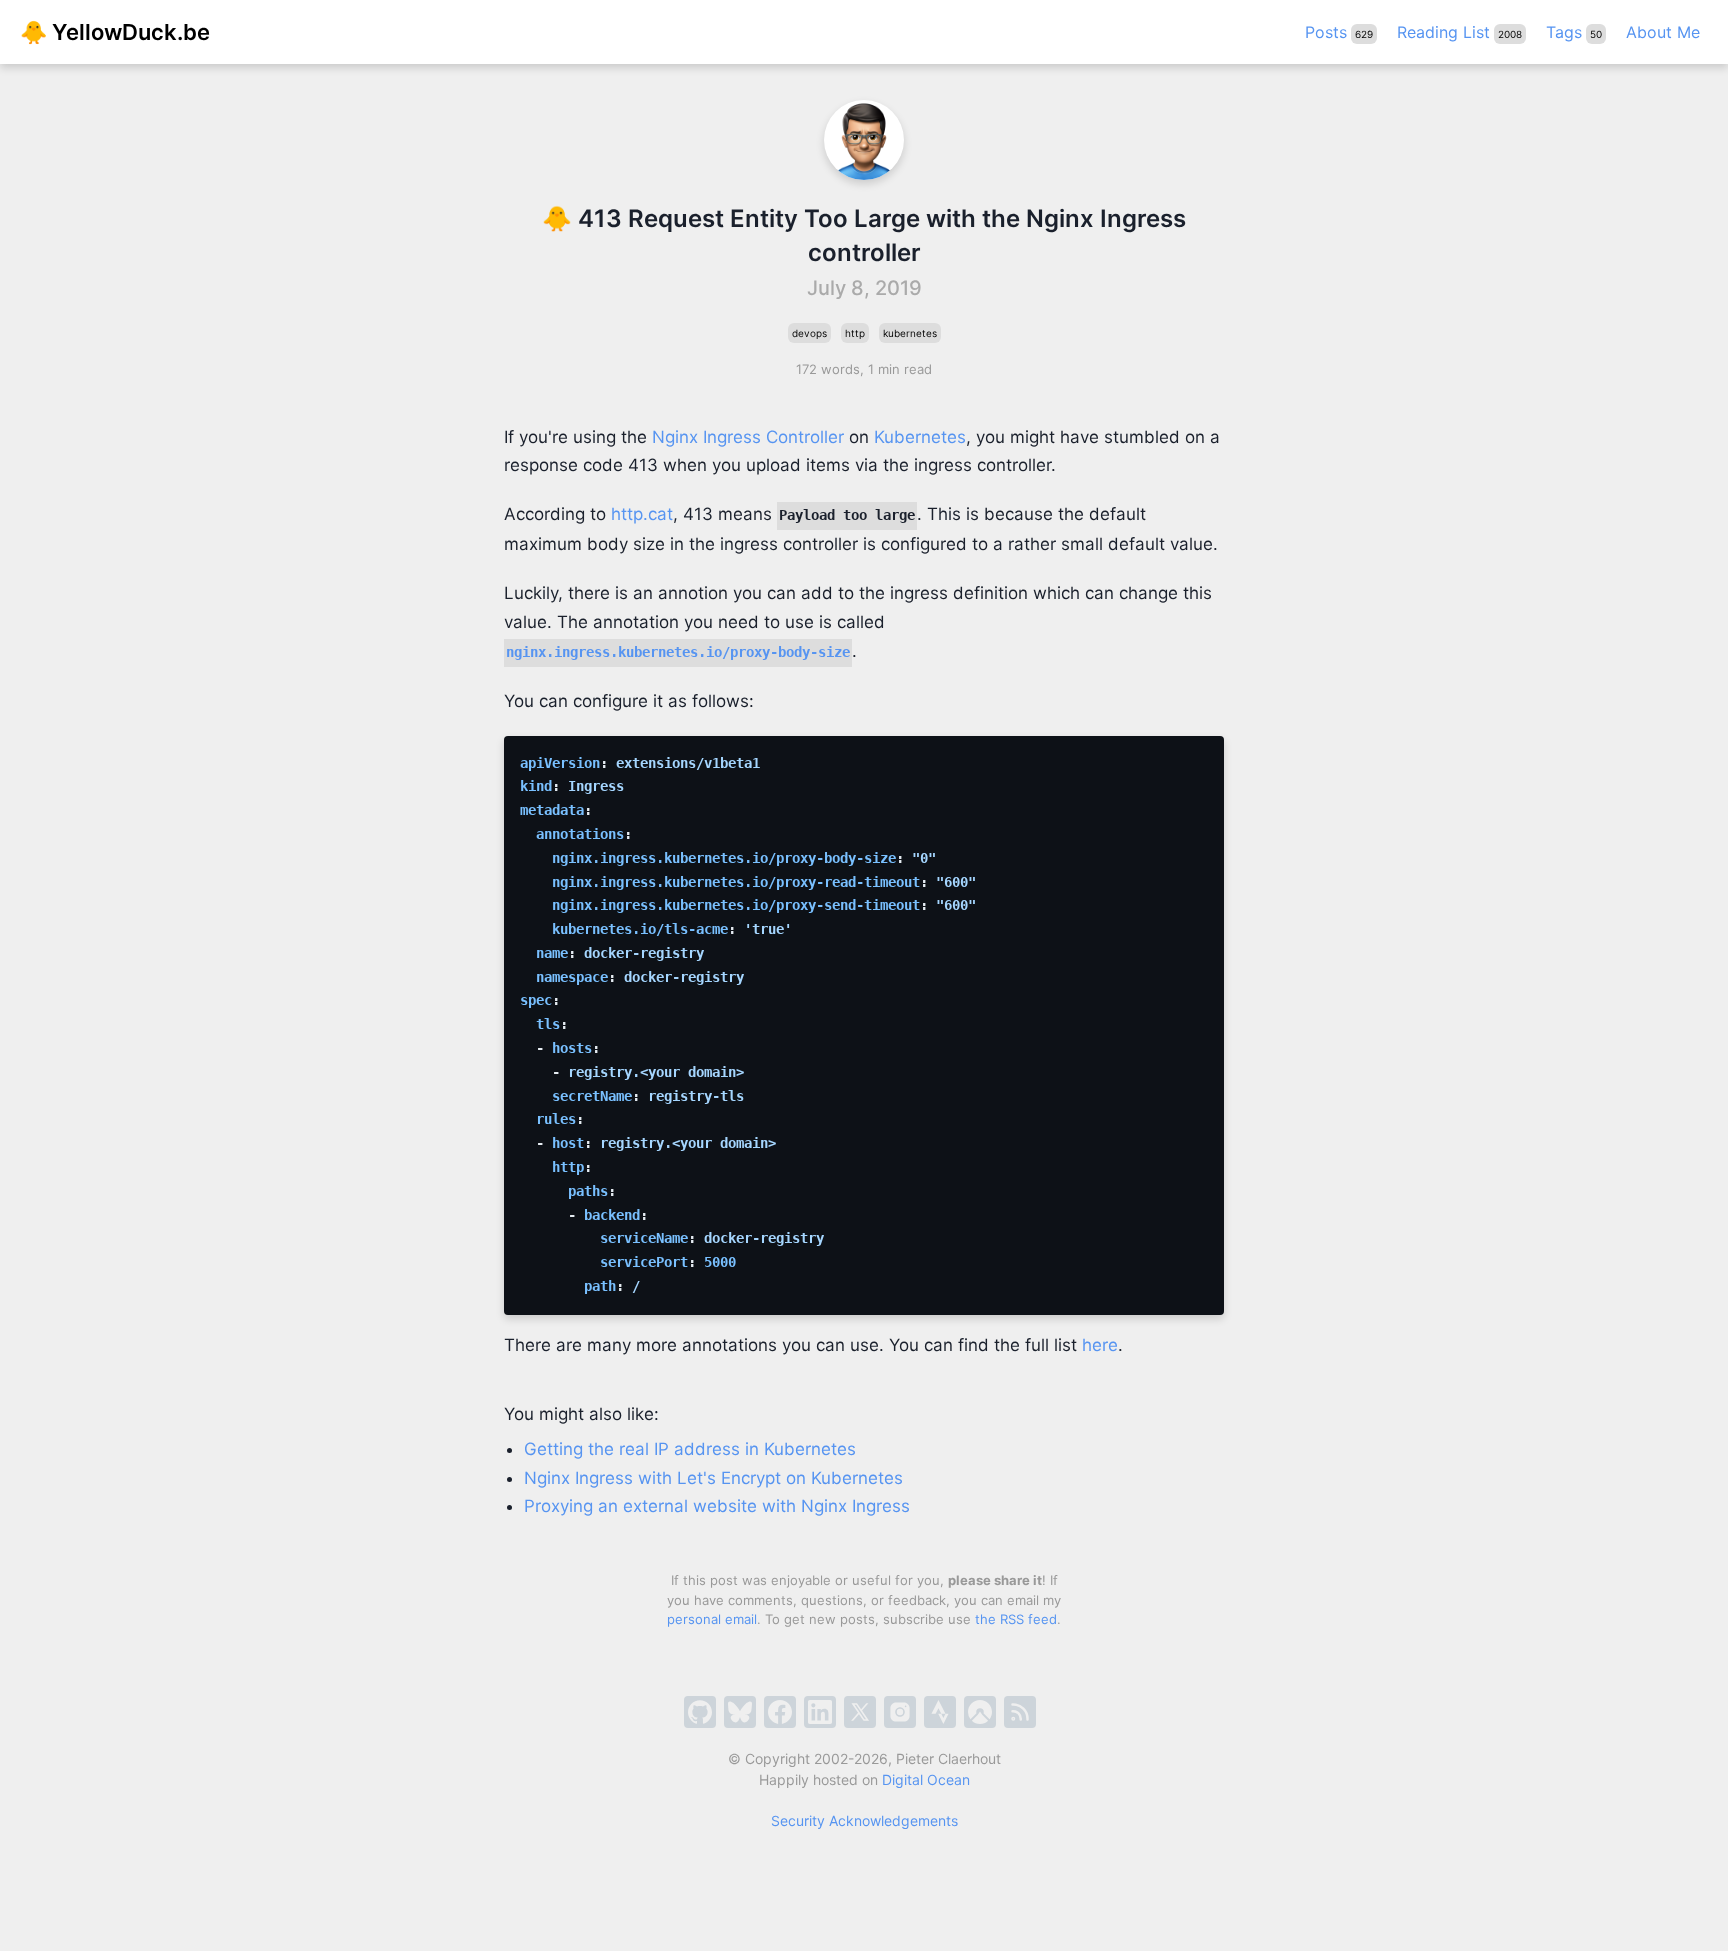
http (855, 333)
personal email (712, 1619)
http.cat (642, 514)
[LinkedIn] (820, 1712)
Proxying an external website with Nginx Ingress (717, 1506)
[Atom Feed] (1020, 1712)
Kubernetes (920, 437)
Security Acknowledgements (864, 1820)
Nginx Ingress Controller (748, 437)
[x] (860, 1712)
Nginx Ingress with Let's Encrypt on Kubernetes (713, 1478)
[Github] (700, 1712)
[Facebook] (780, 1712)
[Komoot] (980, 1712)
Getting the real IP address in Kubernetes (690, 1449)
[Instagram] (900, 1712)
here (1100, 1345)
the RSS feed (1016, 1619)
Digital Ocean (926, 1779)
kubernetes (910, 333)
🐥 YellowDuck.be (115, 32)
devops (809, 333)
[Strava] (940, 1712)
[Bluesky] (740, 1712)
